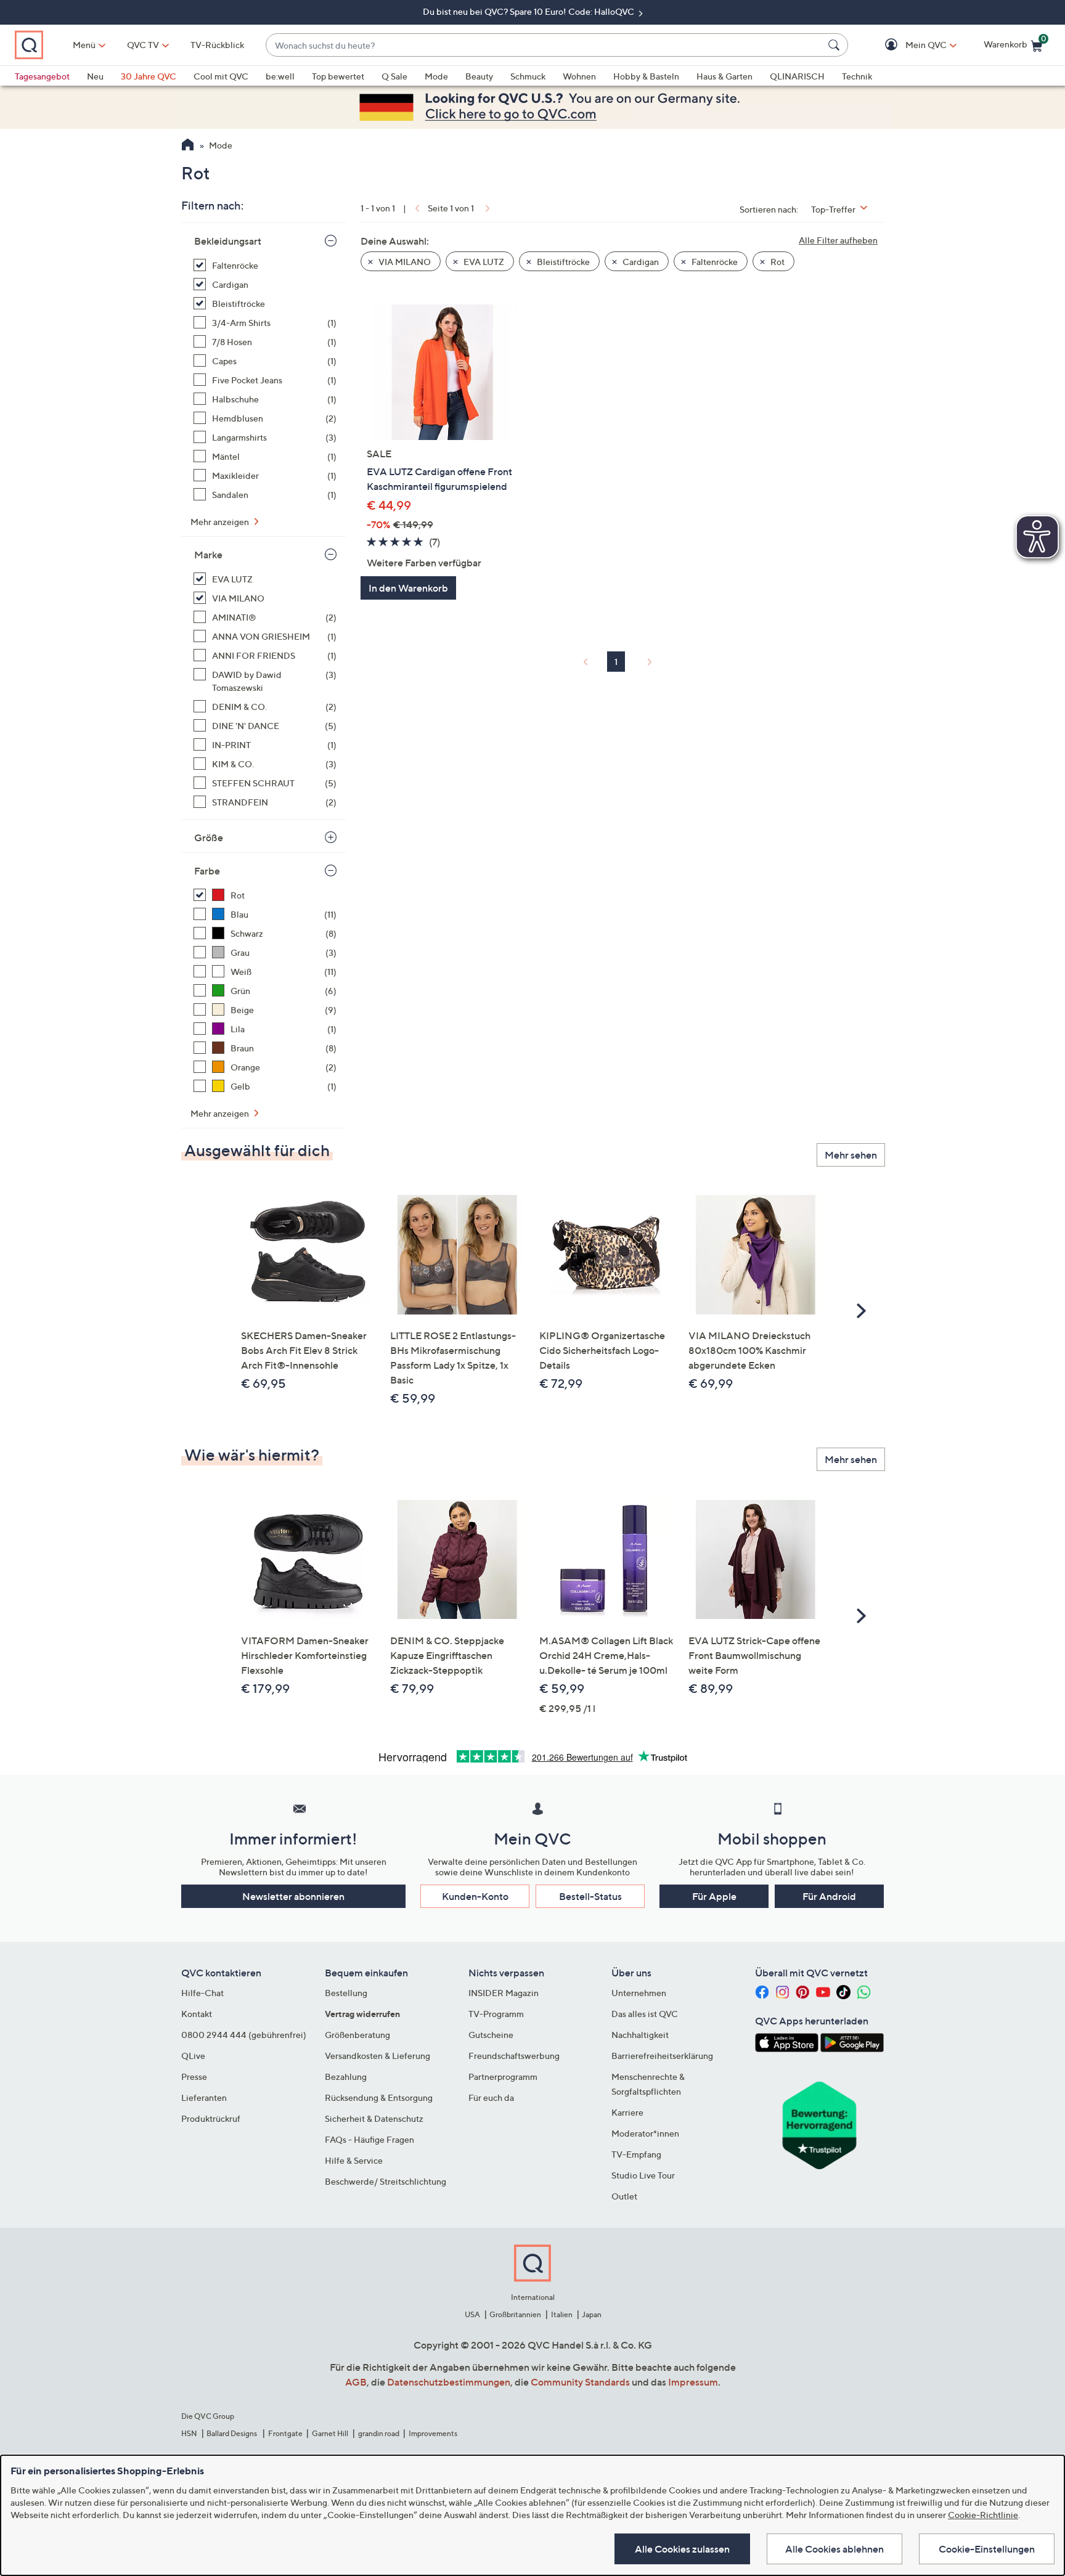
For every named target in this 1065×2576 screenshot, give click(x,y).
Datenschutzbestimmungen (449, 2382)
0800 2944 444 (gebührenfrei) (244, 2035)
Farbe (207, 871)
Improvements (433, 2433)
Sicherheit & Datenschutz (374, 2118)
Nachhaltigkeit (640, 2035)
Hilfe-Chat (202, 1993)
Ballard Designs (232, 2433)
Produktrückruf (211, 2118)
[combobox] (545, 45)
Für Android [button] (829, 1896)
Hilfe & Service (354, 2160)
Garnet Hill (330, 2433)
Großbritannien (515, 2314)
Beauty (479, 76)
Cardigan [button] (640, 262)
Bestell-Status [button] (590, 1896)
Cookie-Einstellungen (987, 2549)
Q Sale (394, 76)
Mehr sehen (851, 1155)
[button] (908, 45)
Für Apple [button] (714, 1896)
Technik (857, 76)
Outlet (624, 2196)
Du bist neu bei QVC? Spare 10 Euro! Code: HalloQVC (529, 11)
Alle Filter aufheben (838, 240)
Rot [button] (777, 262)
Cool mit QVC (221, 76)
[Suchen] (836, 45)
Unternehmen (639, 1993)
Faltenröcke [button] (714, 262)
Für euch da (491, 2097)
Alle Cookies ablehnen (834, 2549)
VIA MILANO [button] (404, 262)
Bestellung (346, 1993)
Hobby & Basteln (646, 76)
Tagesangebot (42, 76)
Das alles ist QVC (645, 2014)
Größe (209, 838)
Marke (208, 555)
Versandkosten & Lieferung (377, 2056)
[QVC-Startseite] (188, 146)
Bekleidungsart (228, 241)
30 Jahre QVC (149, 76)
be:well (280, 76)
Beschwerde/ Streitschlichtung (386, 2181)
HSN (189, 2433)
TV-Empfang (636, 2154)
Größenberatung (357, 2035)
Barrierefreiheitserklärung (662, 2056)
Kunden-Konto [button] (475, 1896)
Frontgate (285, 2433)
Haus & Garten (724, 76)
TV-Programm (496, 2014)
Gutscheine (491, 2035)
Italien (562, 2314)
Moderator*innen (645, 2133)
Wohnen (579, 76)
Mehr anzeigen (221, 522)
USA (472, 2314)
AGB (356, 2382)
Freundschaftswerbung (514, 2056)
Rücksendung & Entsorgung (379, 2097)
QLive (193, 2056)
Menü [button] (84, 45)
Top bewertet (338, 76)
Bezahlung (346, 2077)
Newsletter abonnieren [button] (293, 1896)
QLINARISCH (797, 76)
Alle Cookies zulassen (682, 2549)
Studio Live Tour (643, 2175)
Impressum (693, 2382)
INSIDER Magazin (504, 1993)
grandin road (379, 2433)
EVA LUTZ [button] (483, 262)
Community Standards (580, 2382)
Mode (436, 76)
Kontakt (197, 2014)
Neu (95, 76)
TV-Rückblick (217, 45)
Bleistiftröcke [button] (562, 262)
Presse (194, 2077)
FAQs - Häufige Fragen (369, 2139)
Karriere (627, 2112)
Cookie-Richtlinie (983, 2515)
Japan (592, 2314)
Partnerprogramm (503, 2077)
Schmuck (528, 76)
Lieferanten (204, 2097)
